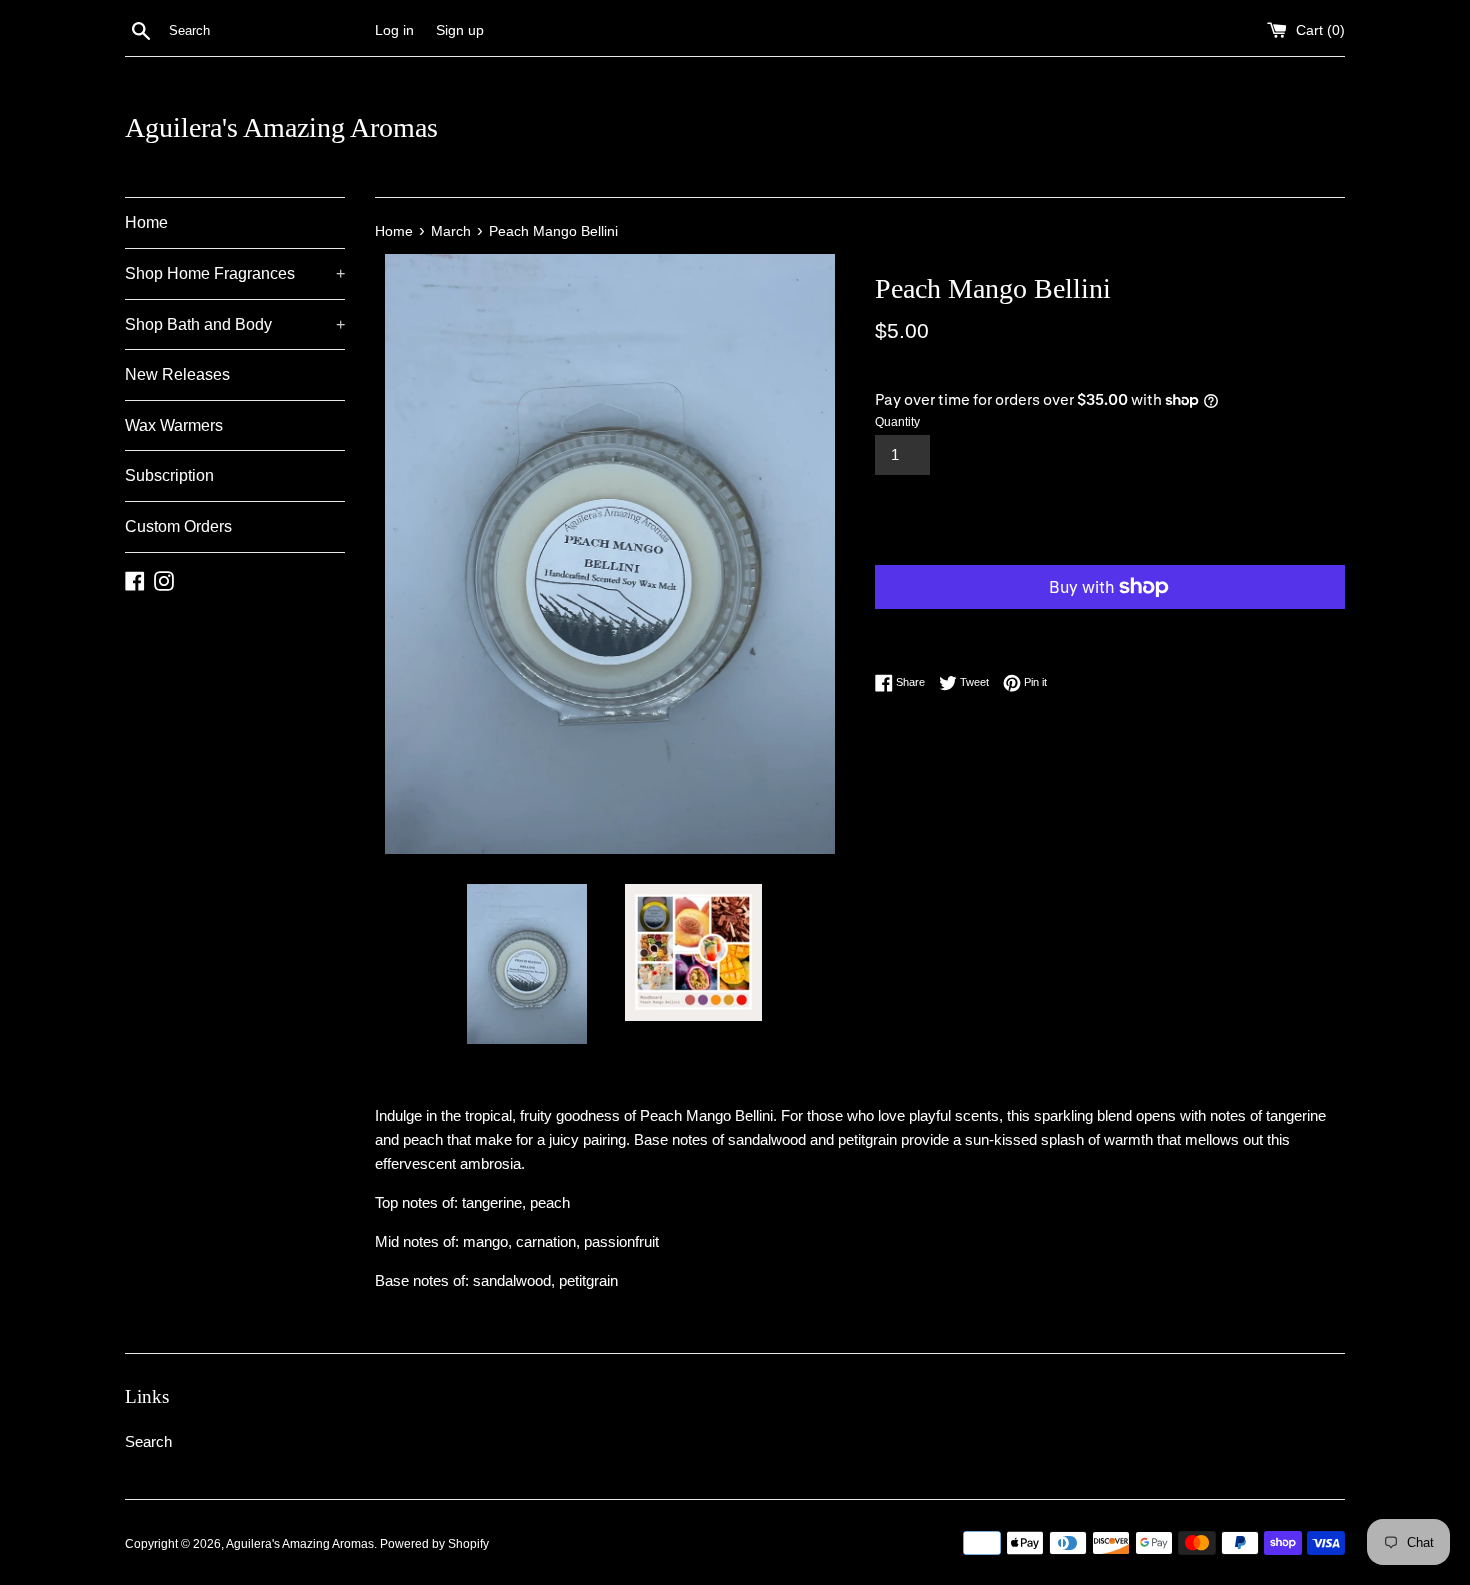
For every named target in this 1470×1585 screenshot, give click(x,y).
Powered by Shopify (434, 1544)
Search (148, 1441)
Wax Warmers (174, 425)
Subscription (169, 475)
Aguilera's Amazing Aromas (281, 127)
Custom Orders (178, 526)
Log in (394, 30)
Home (146, 222)
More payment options (993, 628)
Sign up (460, 30)
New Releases (177, 374)
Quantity (897, 422)
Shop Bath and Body (235, 324)
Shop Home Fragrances (235, 273)
